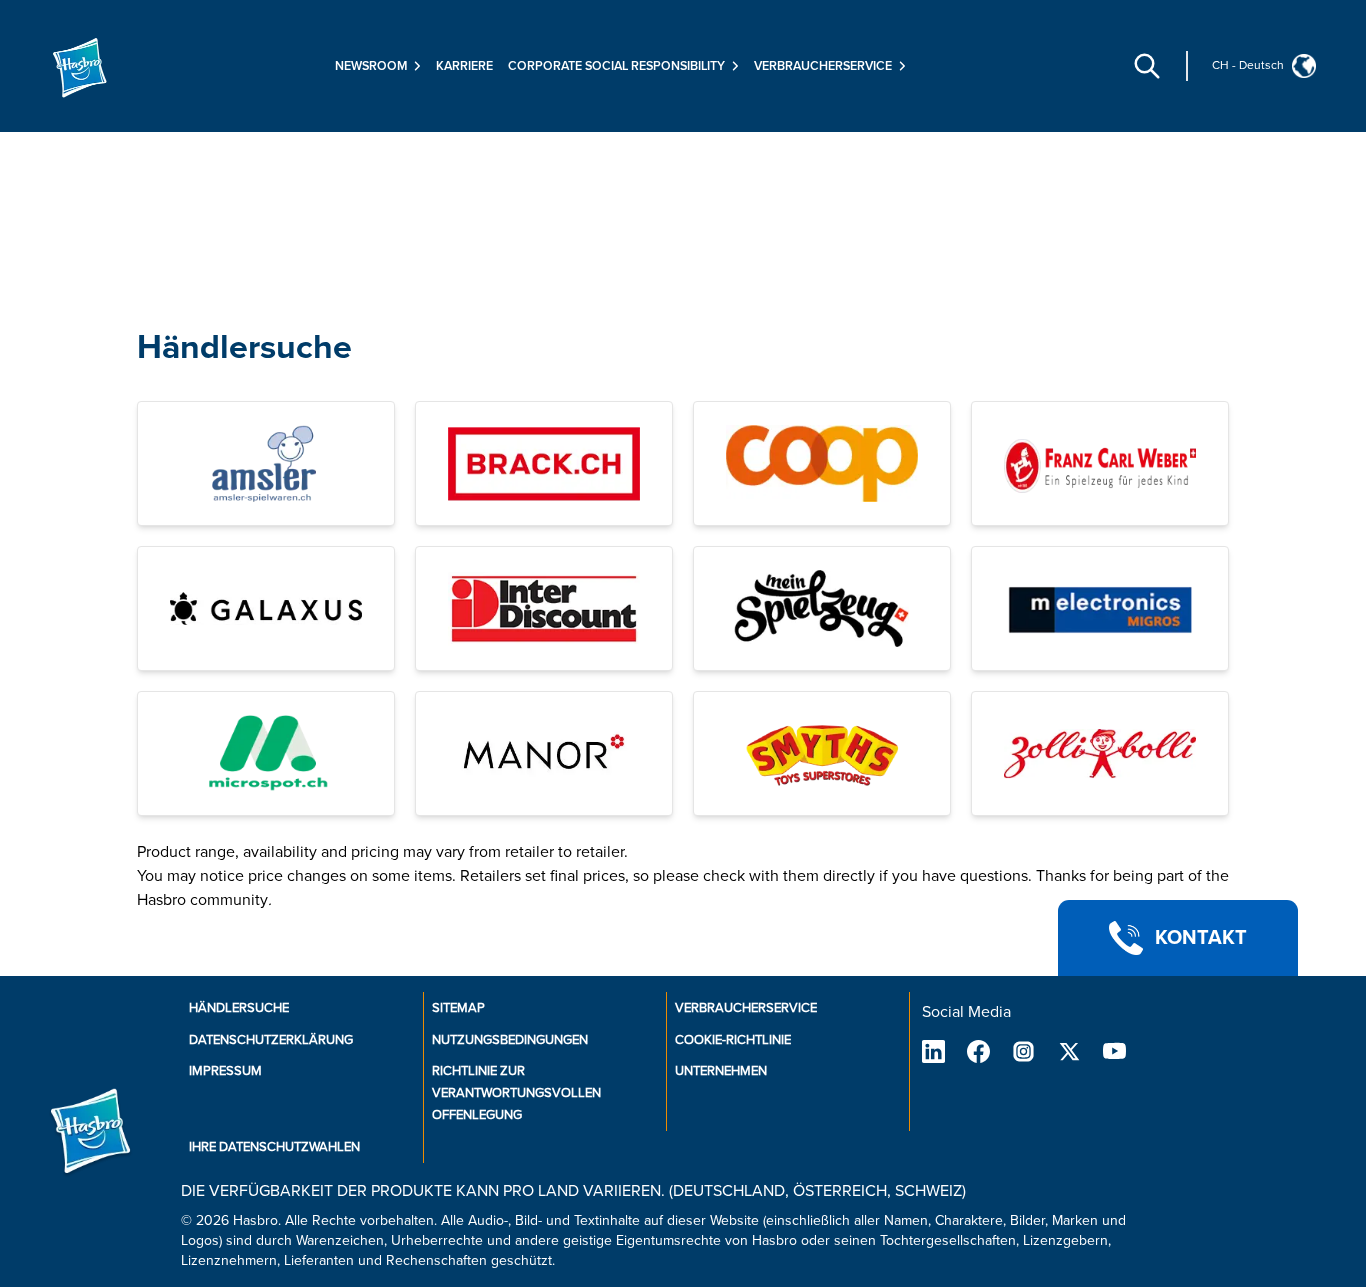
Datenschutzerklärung (271, 1040)
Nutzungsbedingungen (510, 1040)
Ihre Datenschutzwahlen (274, 1147)
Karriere (464, 66)
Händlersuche (244, 347)
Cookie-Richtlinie (733, 1040)
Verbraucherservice (746, 1008)
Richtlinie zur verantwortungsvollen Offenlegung (516, 1093)
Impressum (225, 1071)
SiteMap (458, 1008)
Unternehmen (721, 1071)
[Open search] (1147, 66)
